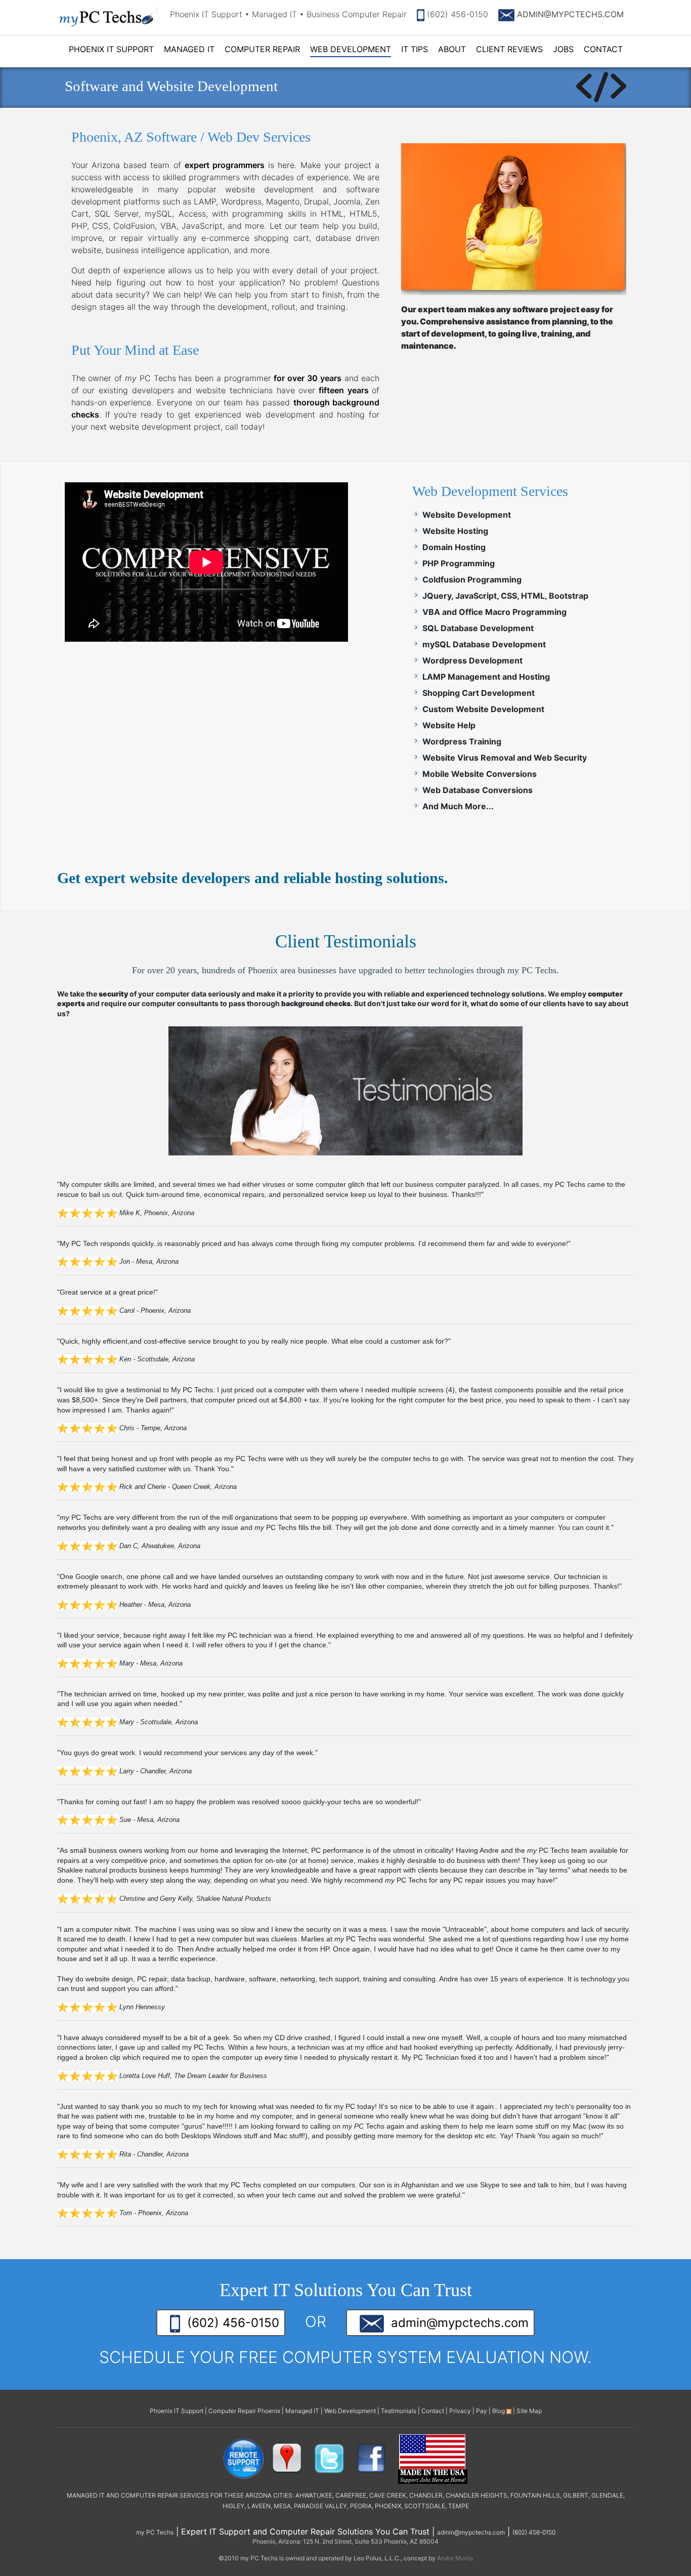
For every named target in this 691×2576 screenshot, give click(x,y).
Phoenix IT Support (111, 49)
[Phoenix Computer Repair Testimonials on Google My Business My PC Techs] (289, 2458)
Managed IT (189, 49)
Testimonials (399, 2411)
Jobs (563, 49)
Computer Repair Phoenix (244, 2411)
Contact (603, 49)
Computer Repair (262, 49)
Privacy (460, 2411)
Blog (499, 2411)
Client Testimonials (346, 941)
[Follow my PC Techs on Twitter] (329, 2458)
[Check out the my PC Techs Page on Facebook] (371, 2458)
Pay (482, 2411)
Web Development (351, 49)
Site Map (529, 2411)
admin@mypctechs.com (456, 2323)
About (452, 49)
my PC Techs (155, 2532)
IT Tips (415, 49)
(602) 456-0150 (456, 14)
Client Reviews (509, 49)
